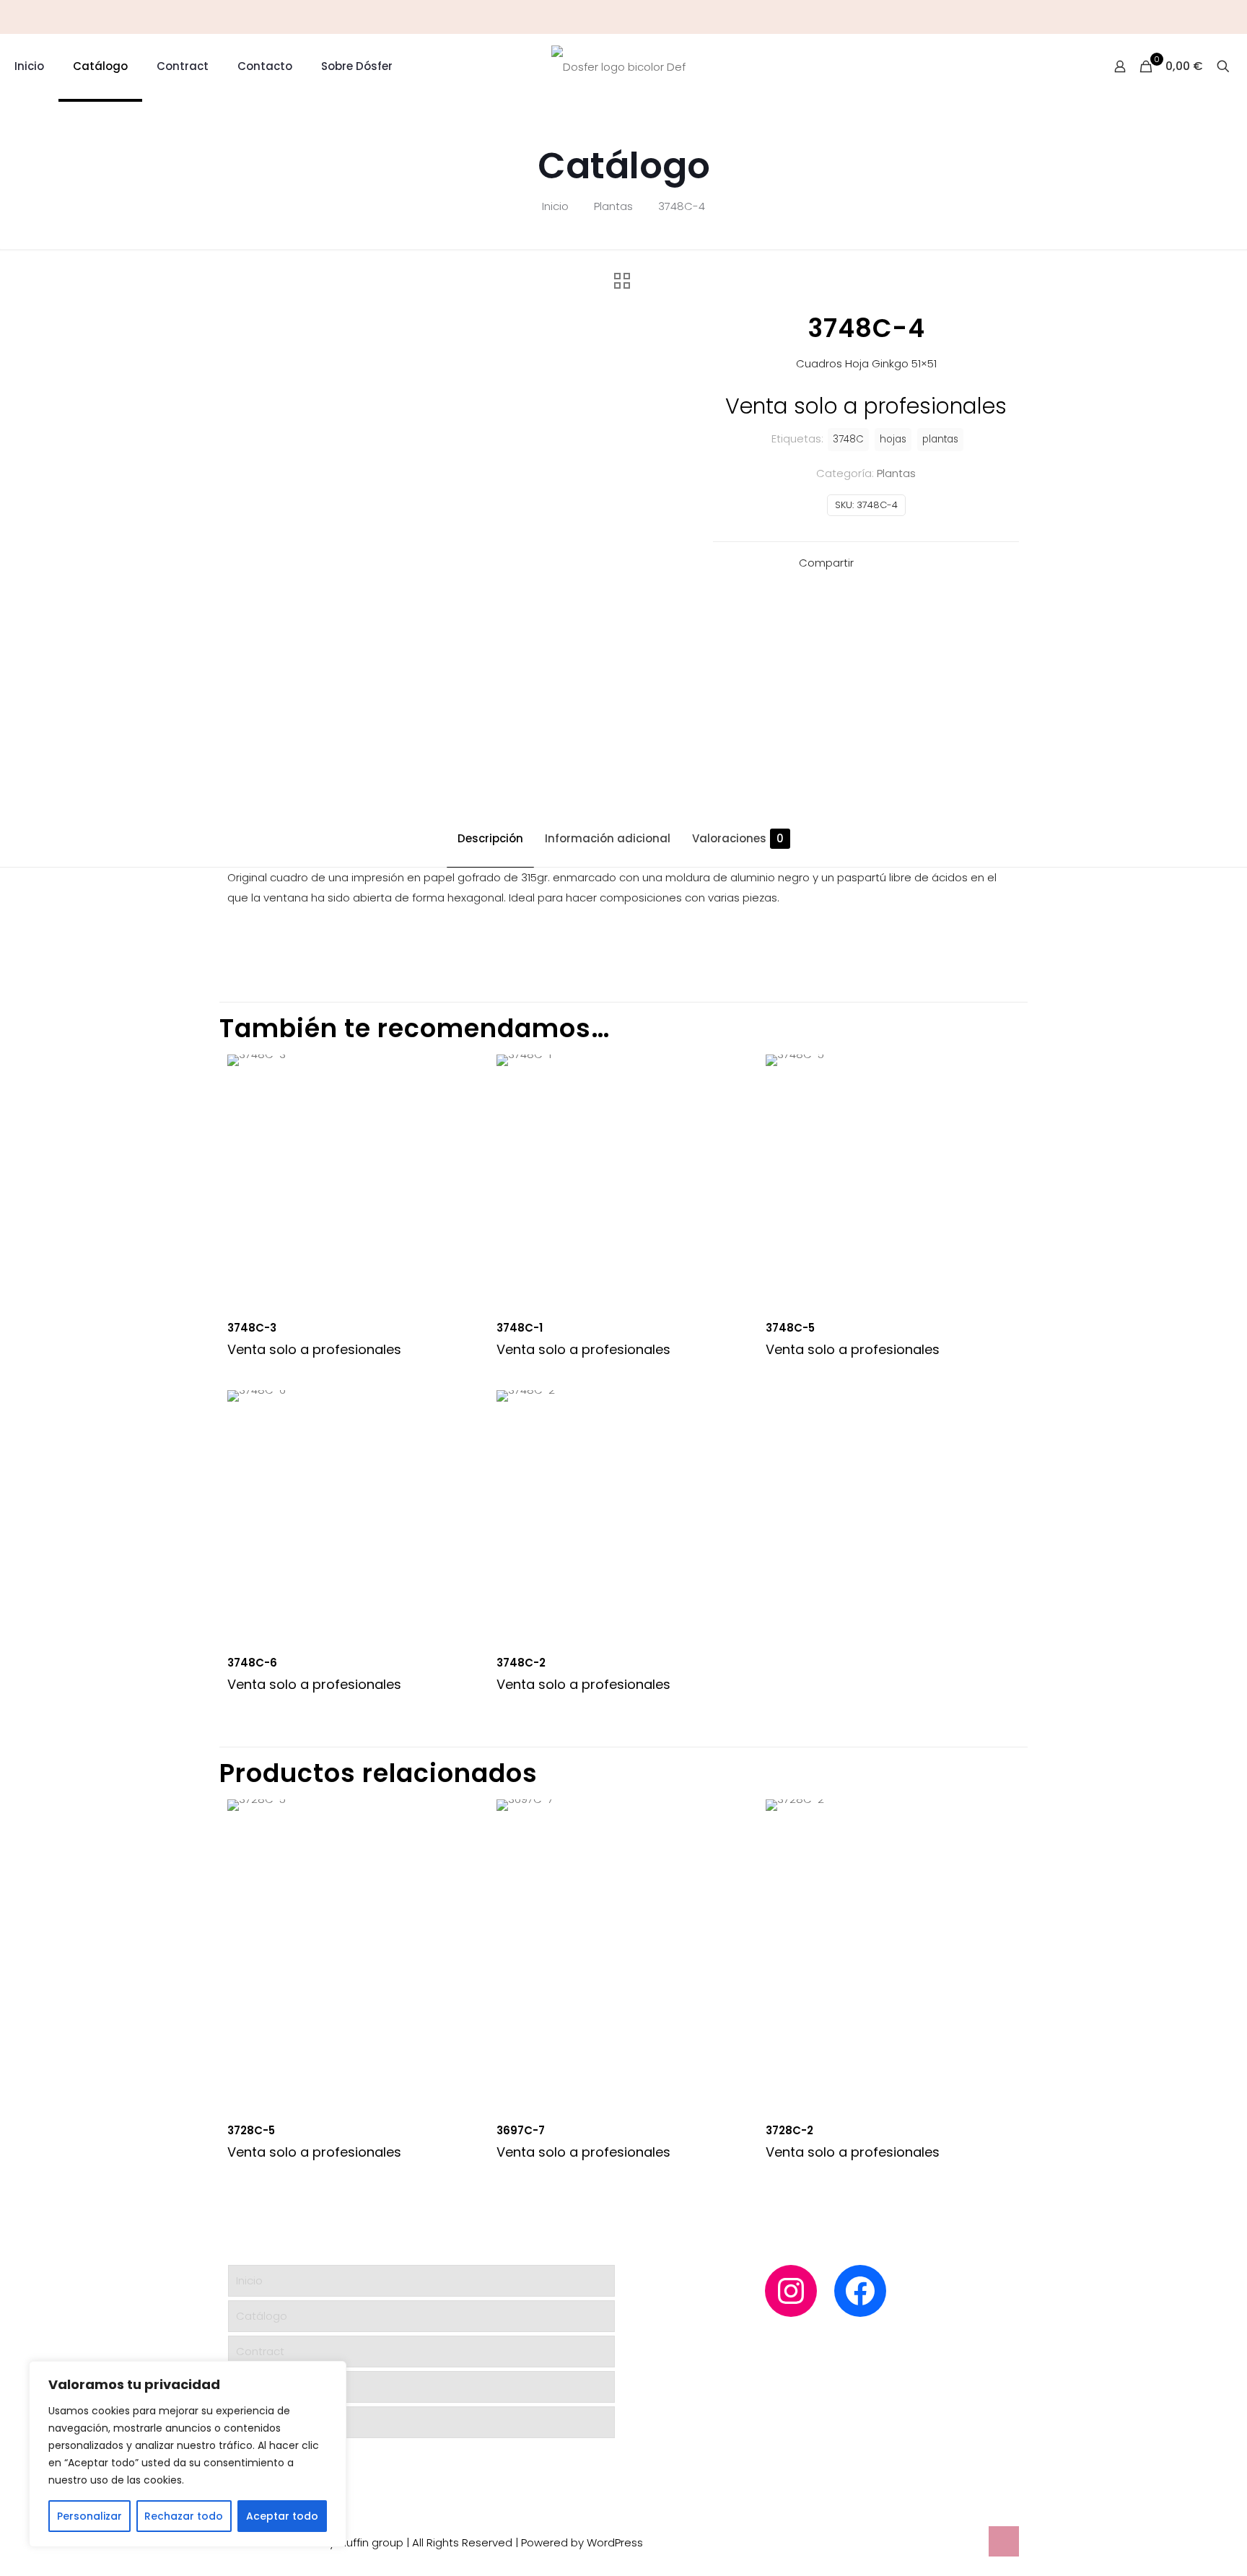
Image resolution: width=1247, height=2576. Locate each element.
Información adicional (608, 838)
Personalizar (89, 2516)
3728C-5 (251, 2130)
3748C (848, 439)
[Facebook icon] (1230, 17)
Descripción (490, 838)
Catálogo (262, 2316)
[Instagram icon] (1212, 17)
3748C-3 (252, 1328)
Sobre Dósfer (271, 2422)
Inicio (555, 206)
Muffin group (371, 2542)
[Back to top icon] (1004, 2541)
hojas (893, 439)
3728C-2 (789, 2130)
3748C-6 (252, 1663)
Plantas (613, 206)
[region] (188, 2454)
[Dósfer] (618, 66)
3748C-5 (790, 1328)
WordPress (615, 2542)
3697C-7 (521, 2130)
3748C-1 (520, 1328)
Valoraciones (738, 838)
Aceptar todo (282, 2516)
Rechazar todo (184, 2516)
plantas (940, 439)
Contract (260, 2351)
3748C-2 (521, 1663)
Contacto (262, 2387)
